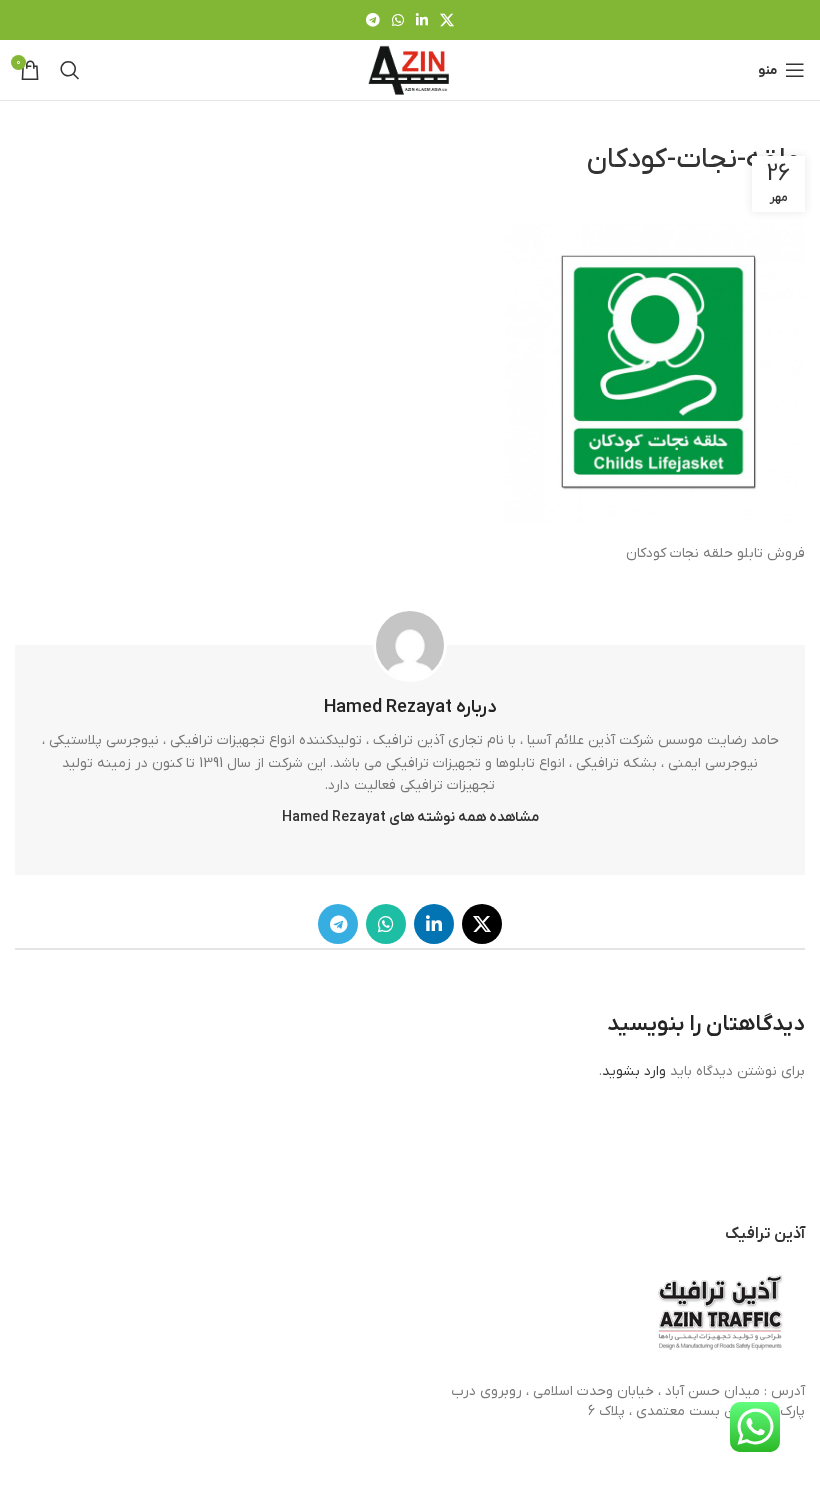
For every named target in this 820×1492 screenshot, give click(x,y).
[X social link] (447, 20)
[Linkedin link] (422, 20)
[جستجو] (70, 70)
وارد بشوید (634, 1071)
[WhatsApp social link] (398, 20)
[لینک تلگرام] (373, 20)
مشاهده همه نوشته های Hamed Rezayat (410, 817)
